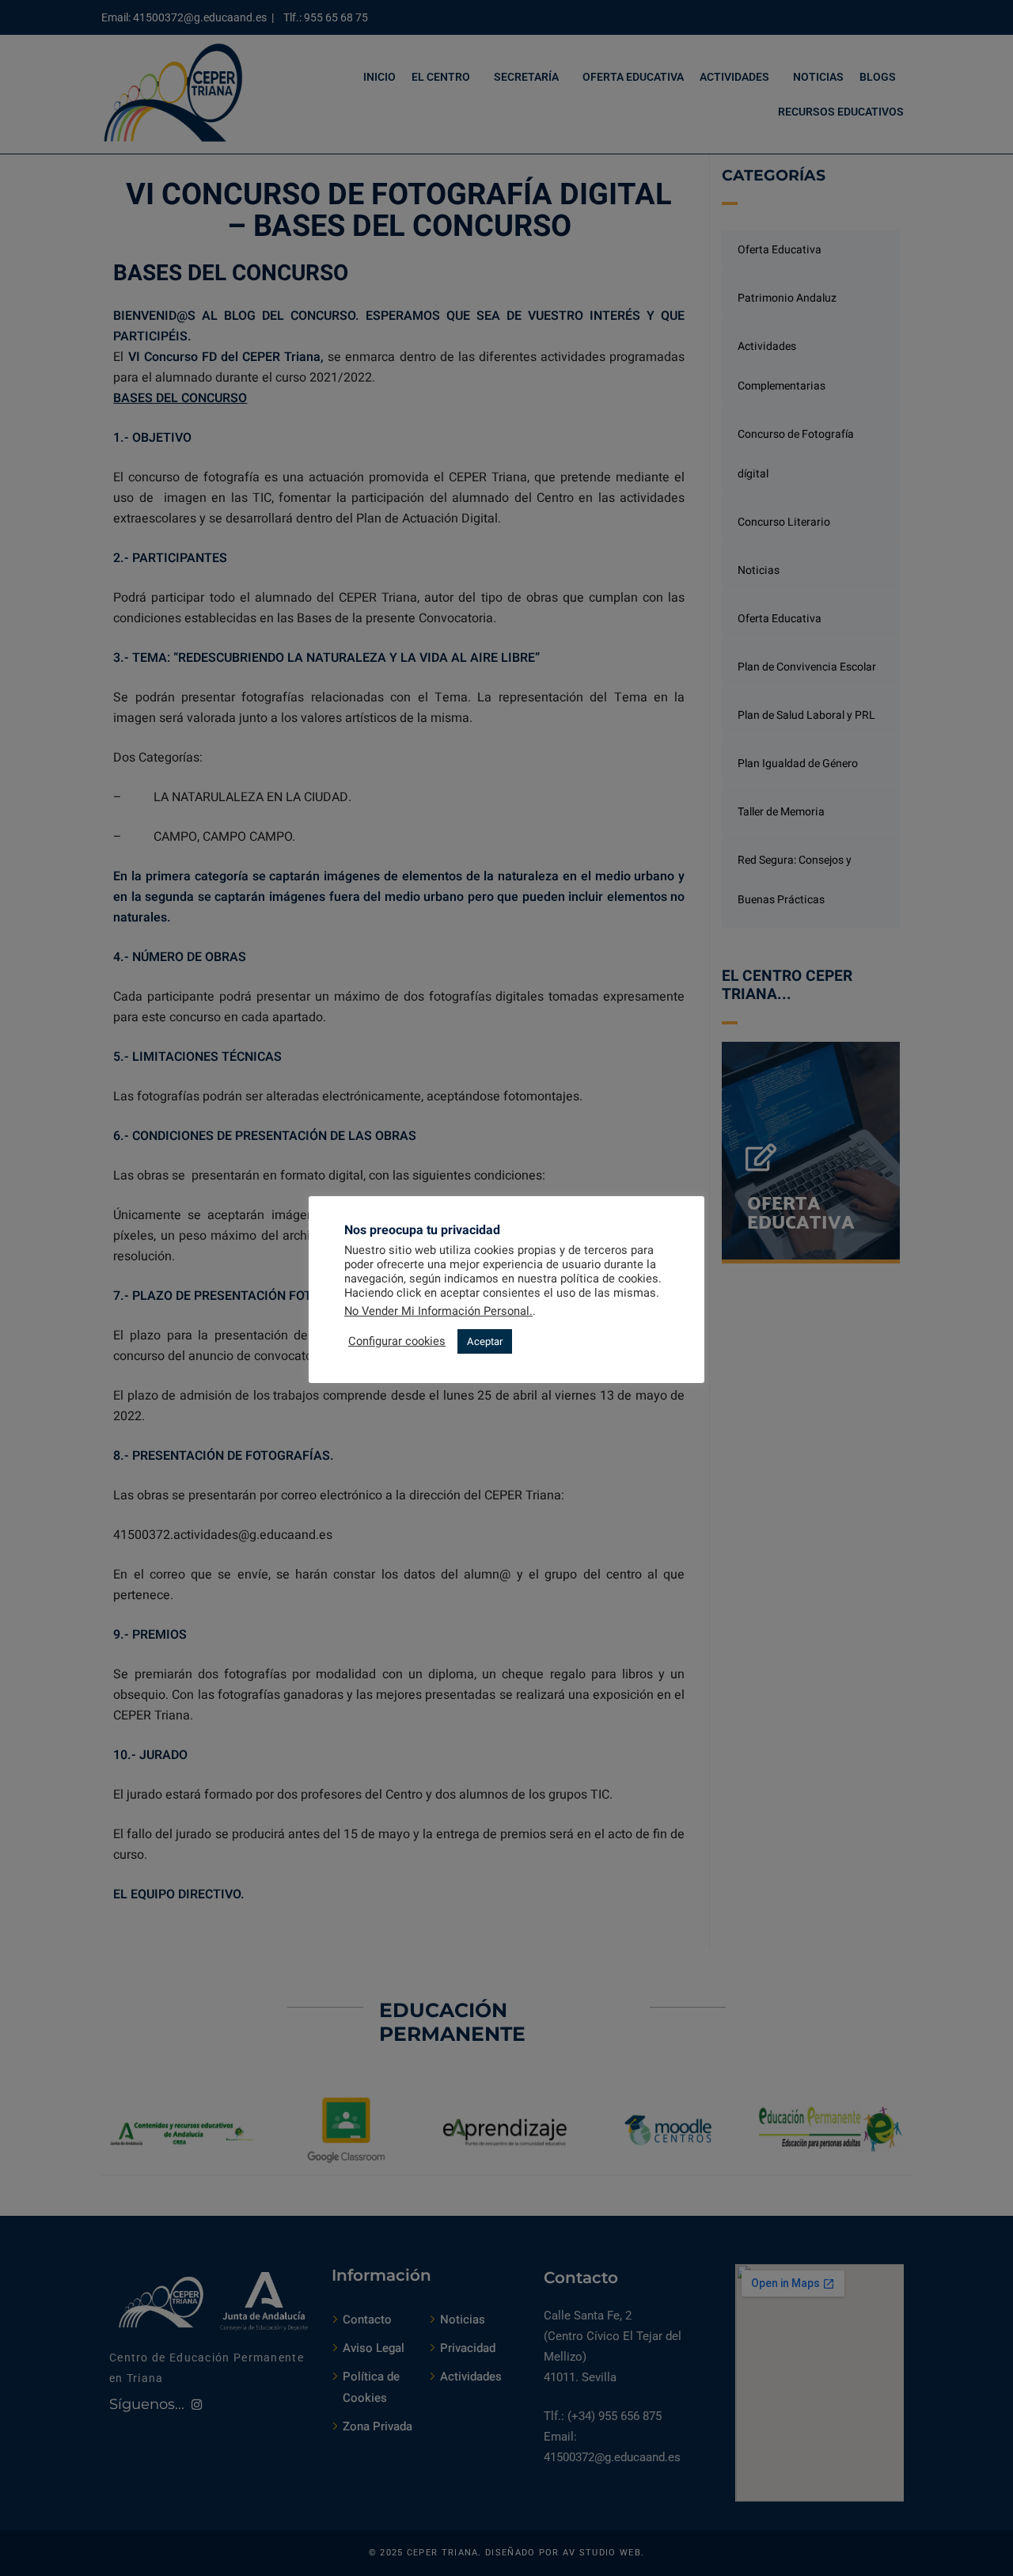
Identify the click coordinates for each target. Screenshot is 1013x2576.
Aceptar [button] (485, 1341)
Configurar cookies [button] (397, 1342)
